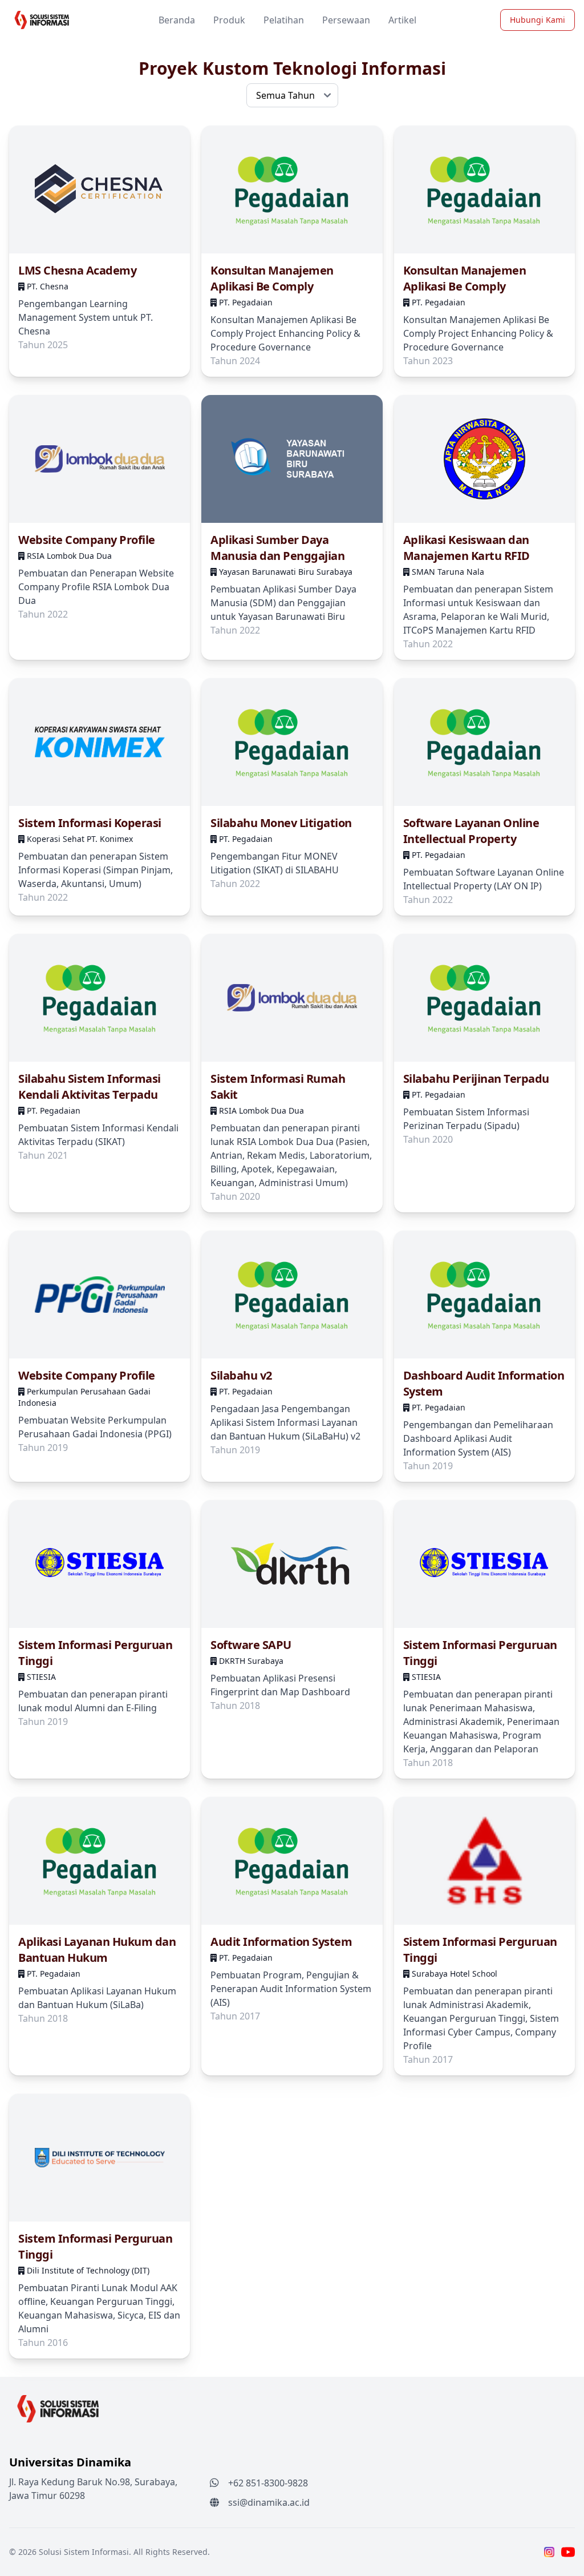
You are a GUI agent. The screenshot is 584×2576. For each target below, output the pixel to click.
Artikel (402, 20)
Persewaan (346, 20)
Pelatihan (284, 20)
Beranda (177, 20)
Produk (229, 20)
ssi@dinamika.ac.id (269, 2502)
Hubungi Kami (538, 20)
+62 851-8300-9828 (268, 2483)
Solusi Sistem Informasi (84, 2552)
